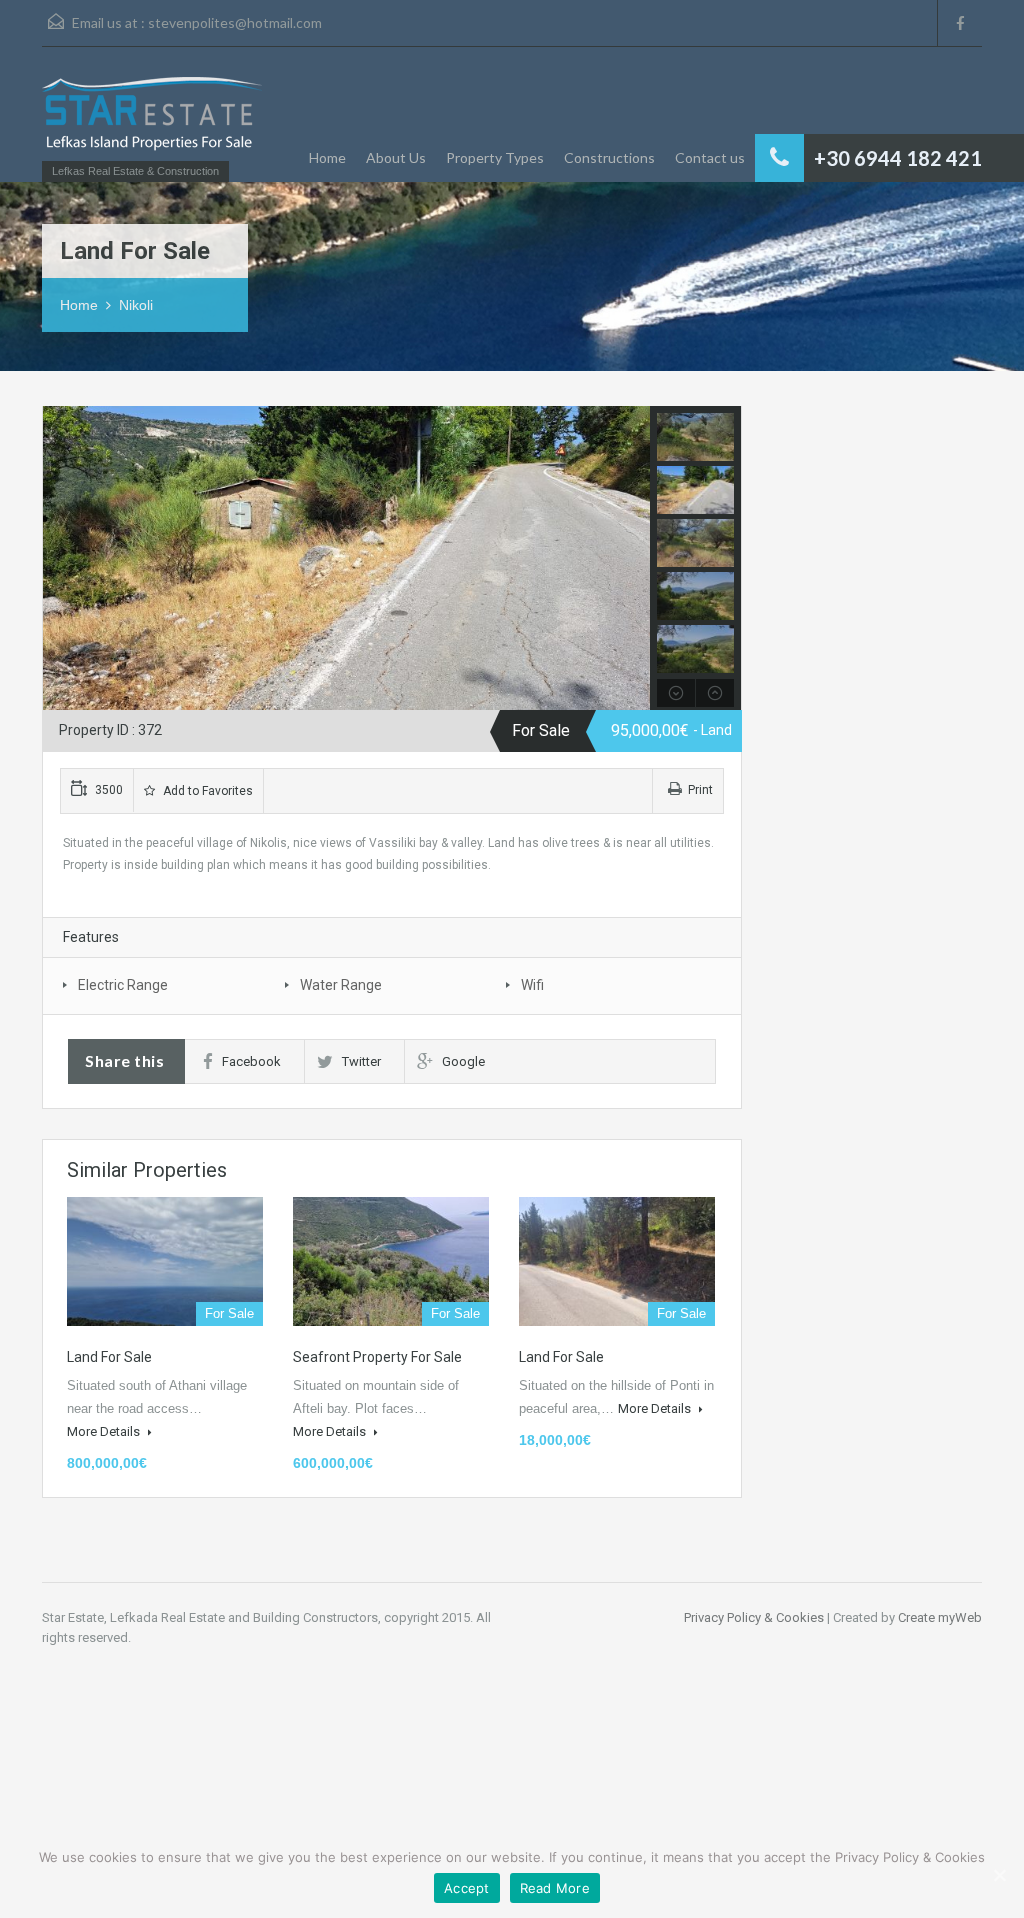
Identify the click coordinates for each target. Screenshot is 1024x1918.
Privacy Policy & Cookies (754, 1617)
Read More (555, 1888)
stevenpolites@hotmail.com (235, 22)
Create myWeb (940, 1617)
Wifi (532, 985)
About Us (396, 157)
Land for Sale (109, 1357)
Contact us (710, 157)
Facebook (251, 1061)
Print (700, 790)
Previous (60, 558)
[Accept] (999, 1875)
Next (632, 558)
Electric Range (123, 985)
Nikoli (136, 305)
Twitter (361, 1061)
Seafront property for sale (377, 1357)
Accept (467, 1888)
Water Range (341, 985)
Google (463, 1061)
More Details (105, 1431)
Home (327, 157)
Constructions (609, 157)
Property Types (495, 157)
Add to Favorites (206, 791)
